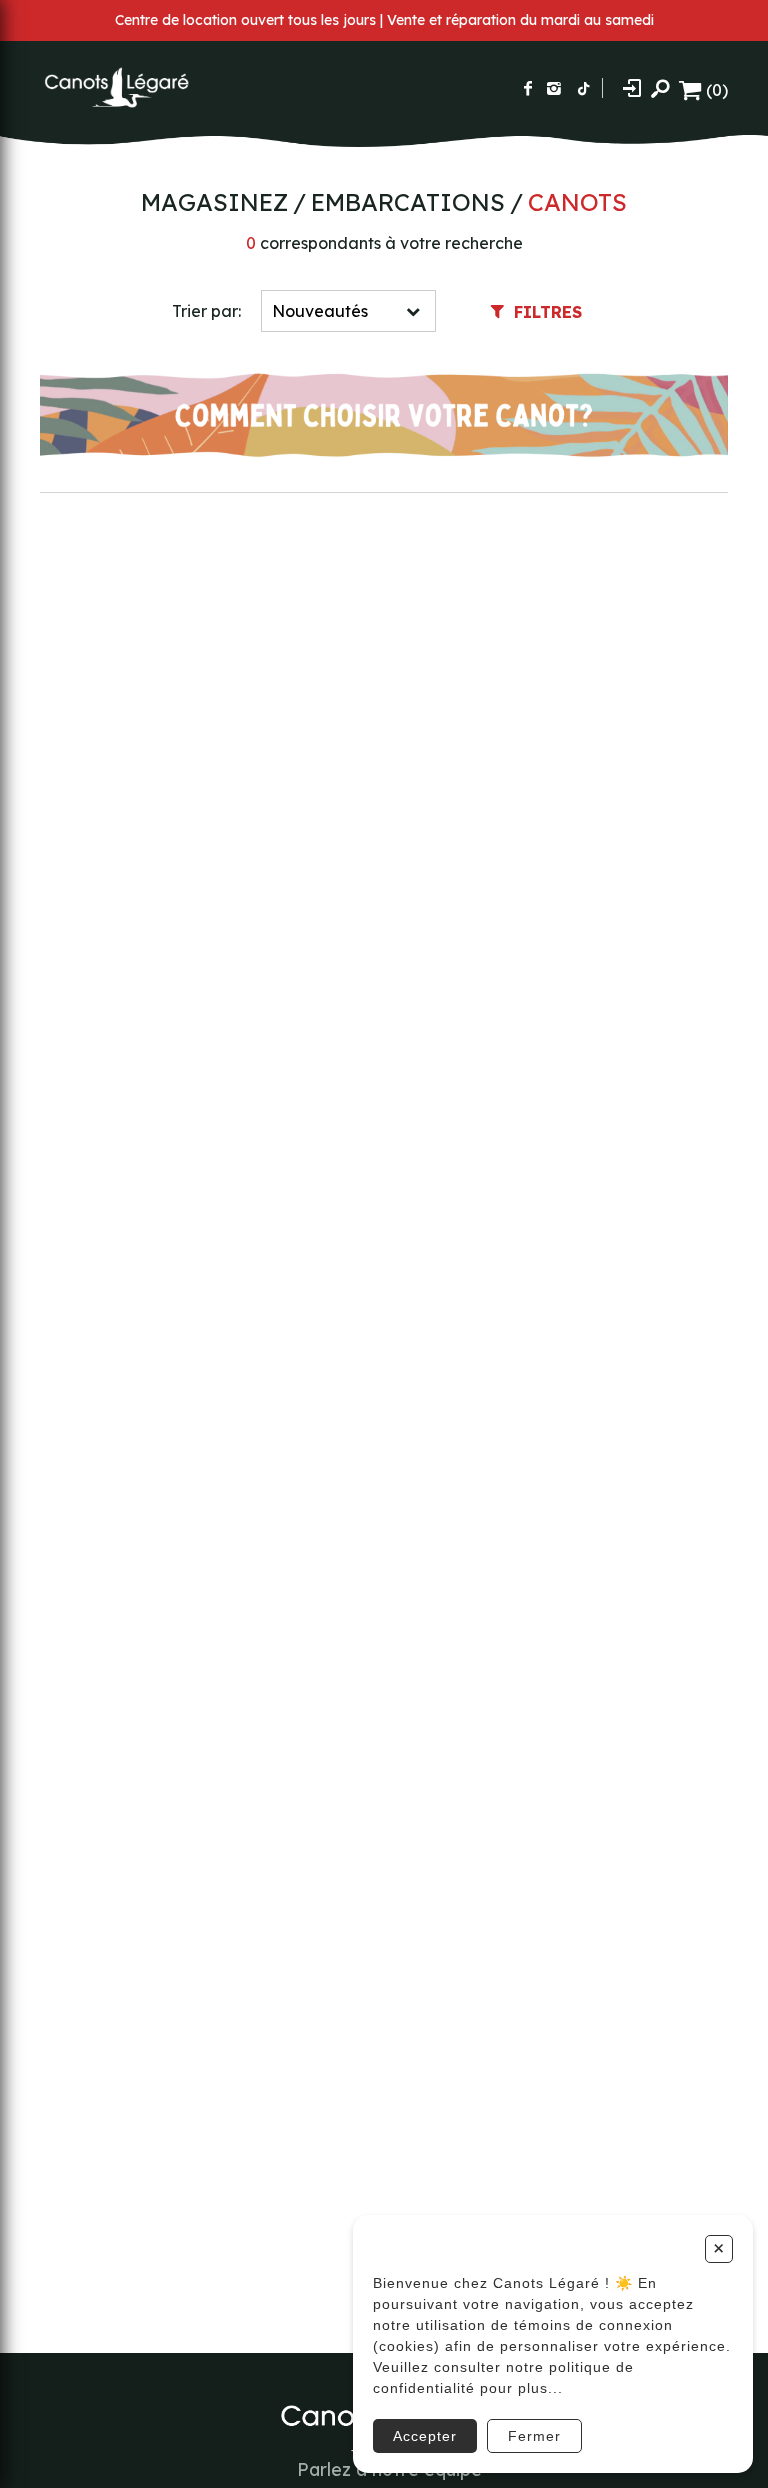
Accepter (425, 2436)
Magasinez (214, 202)
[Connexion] (632, 87)
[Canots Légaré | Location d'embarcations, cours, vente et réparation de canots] (115, 88)
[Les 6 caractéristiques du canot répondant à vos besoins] (384, 417)
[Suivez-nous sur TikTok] (584, 88)
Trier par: (206, 311)
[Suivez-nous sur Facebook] (528, 88)
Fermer (534, 2436)
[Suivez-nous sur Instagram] (554, 88)
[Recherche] (660, 88)
